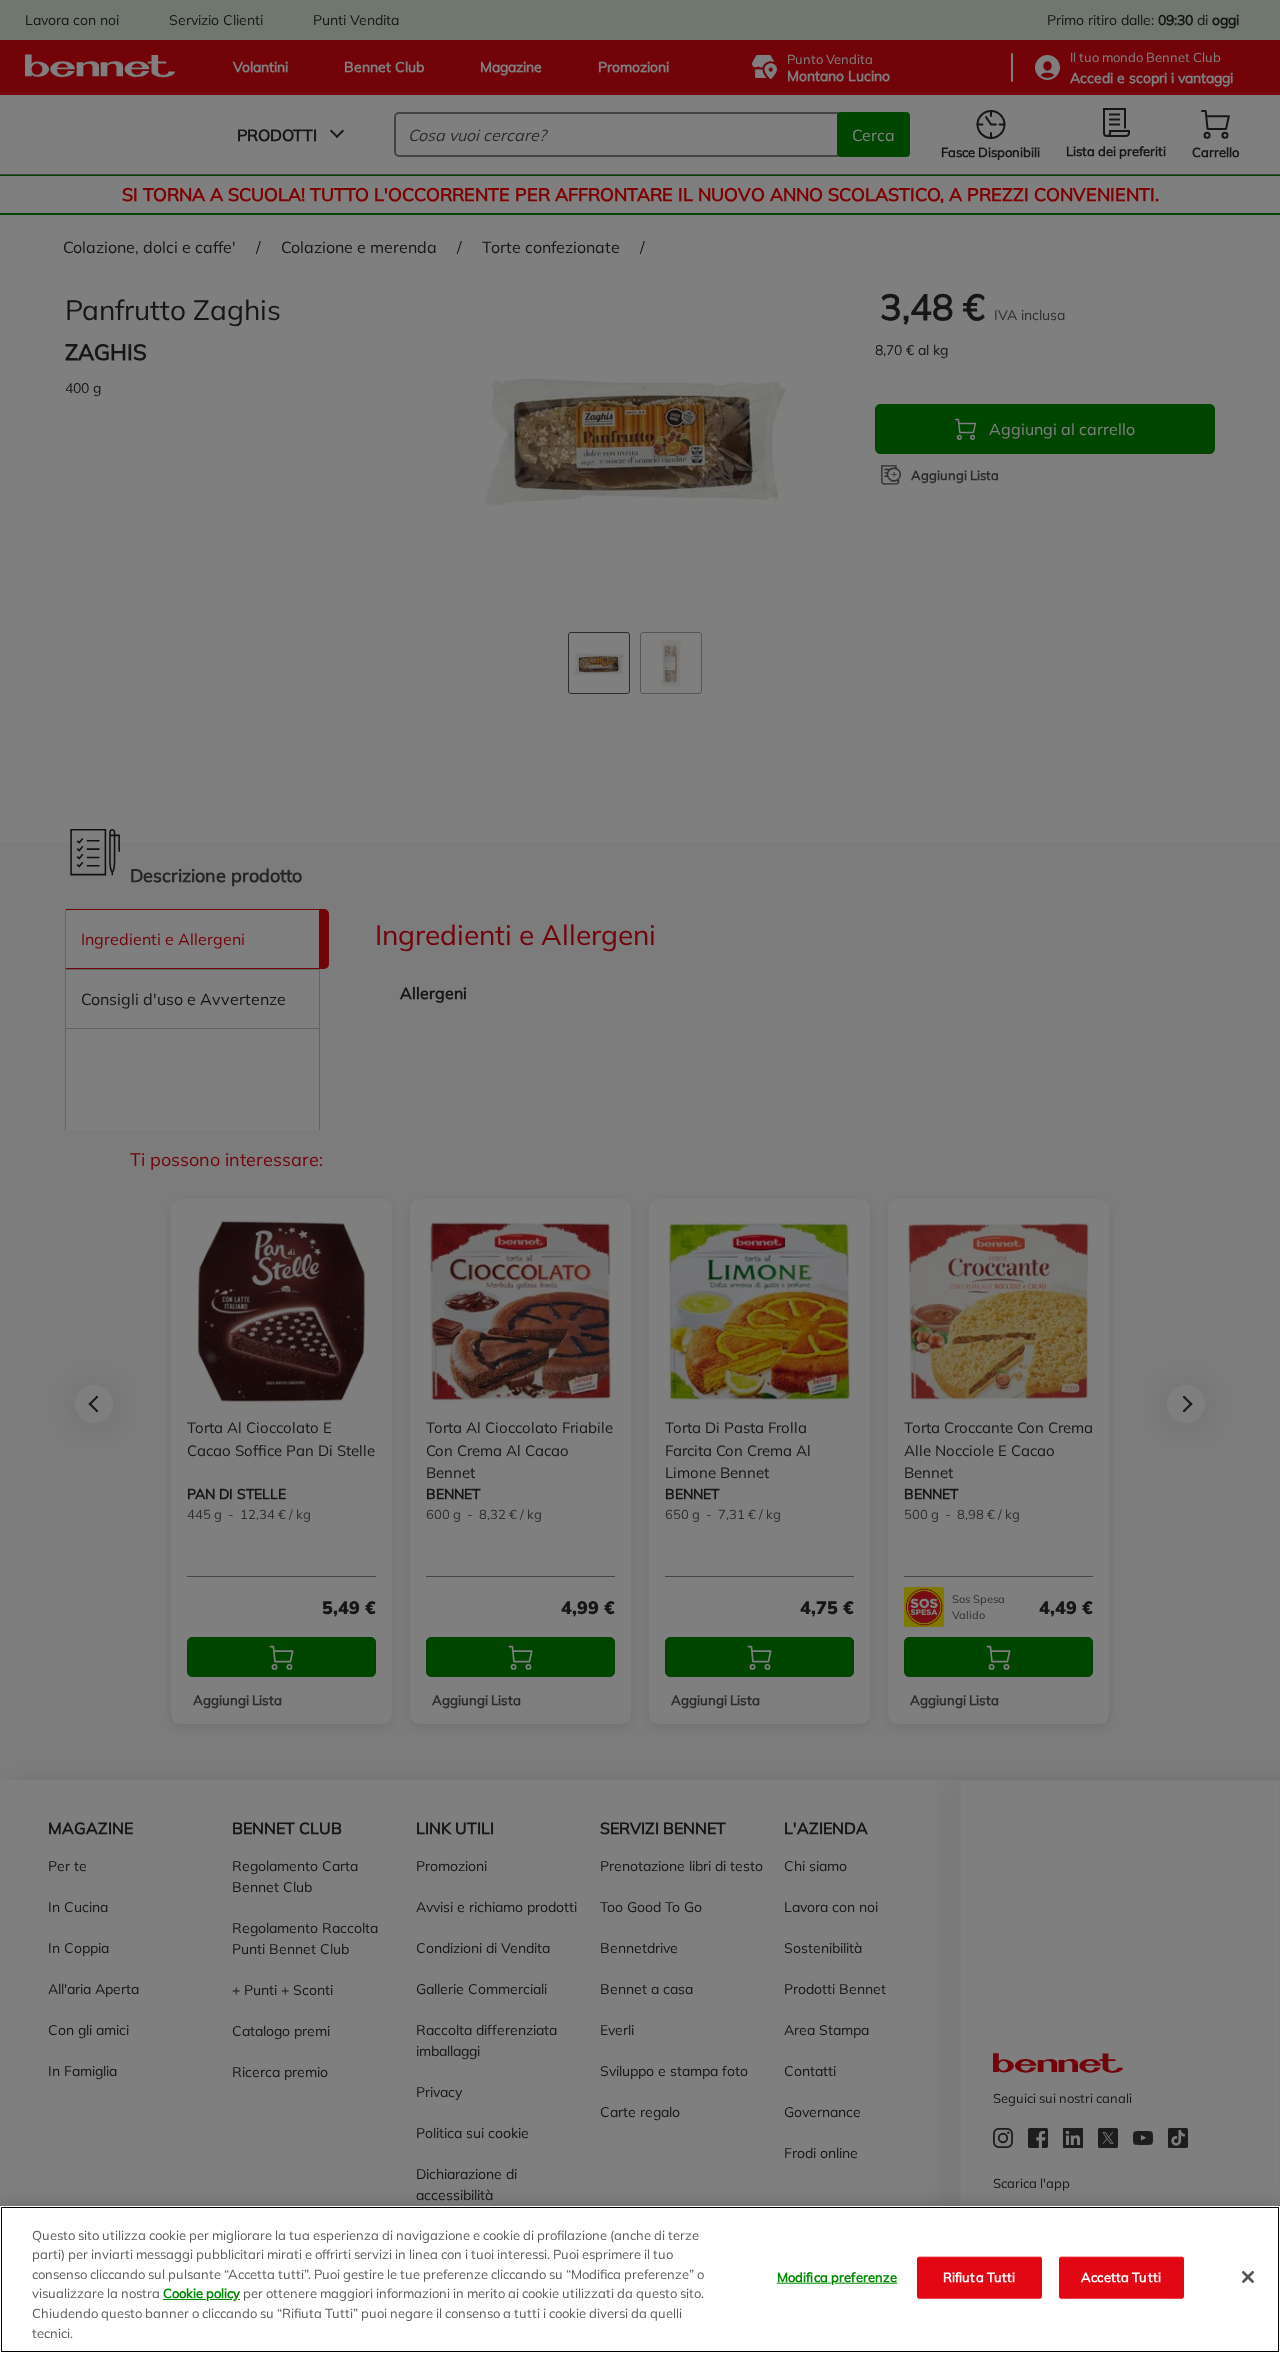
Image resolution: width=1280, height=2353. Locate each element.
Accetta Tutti (1121, 2277)
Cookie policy (201, 2293)
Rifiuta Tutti (979, 2277)
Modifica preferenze (837, 2277)
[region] (640, 2279)
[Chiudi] (1248, 2277)
